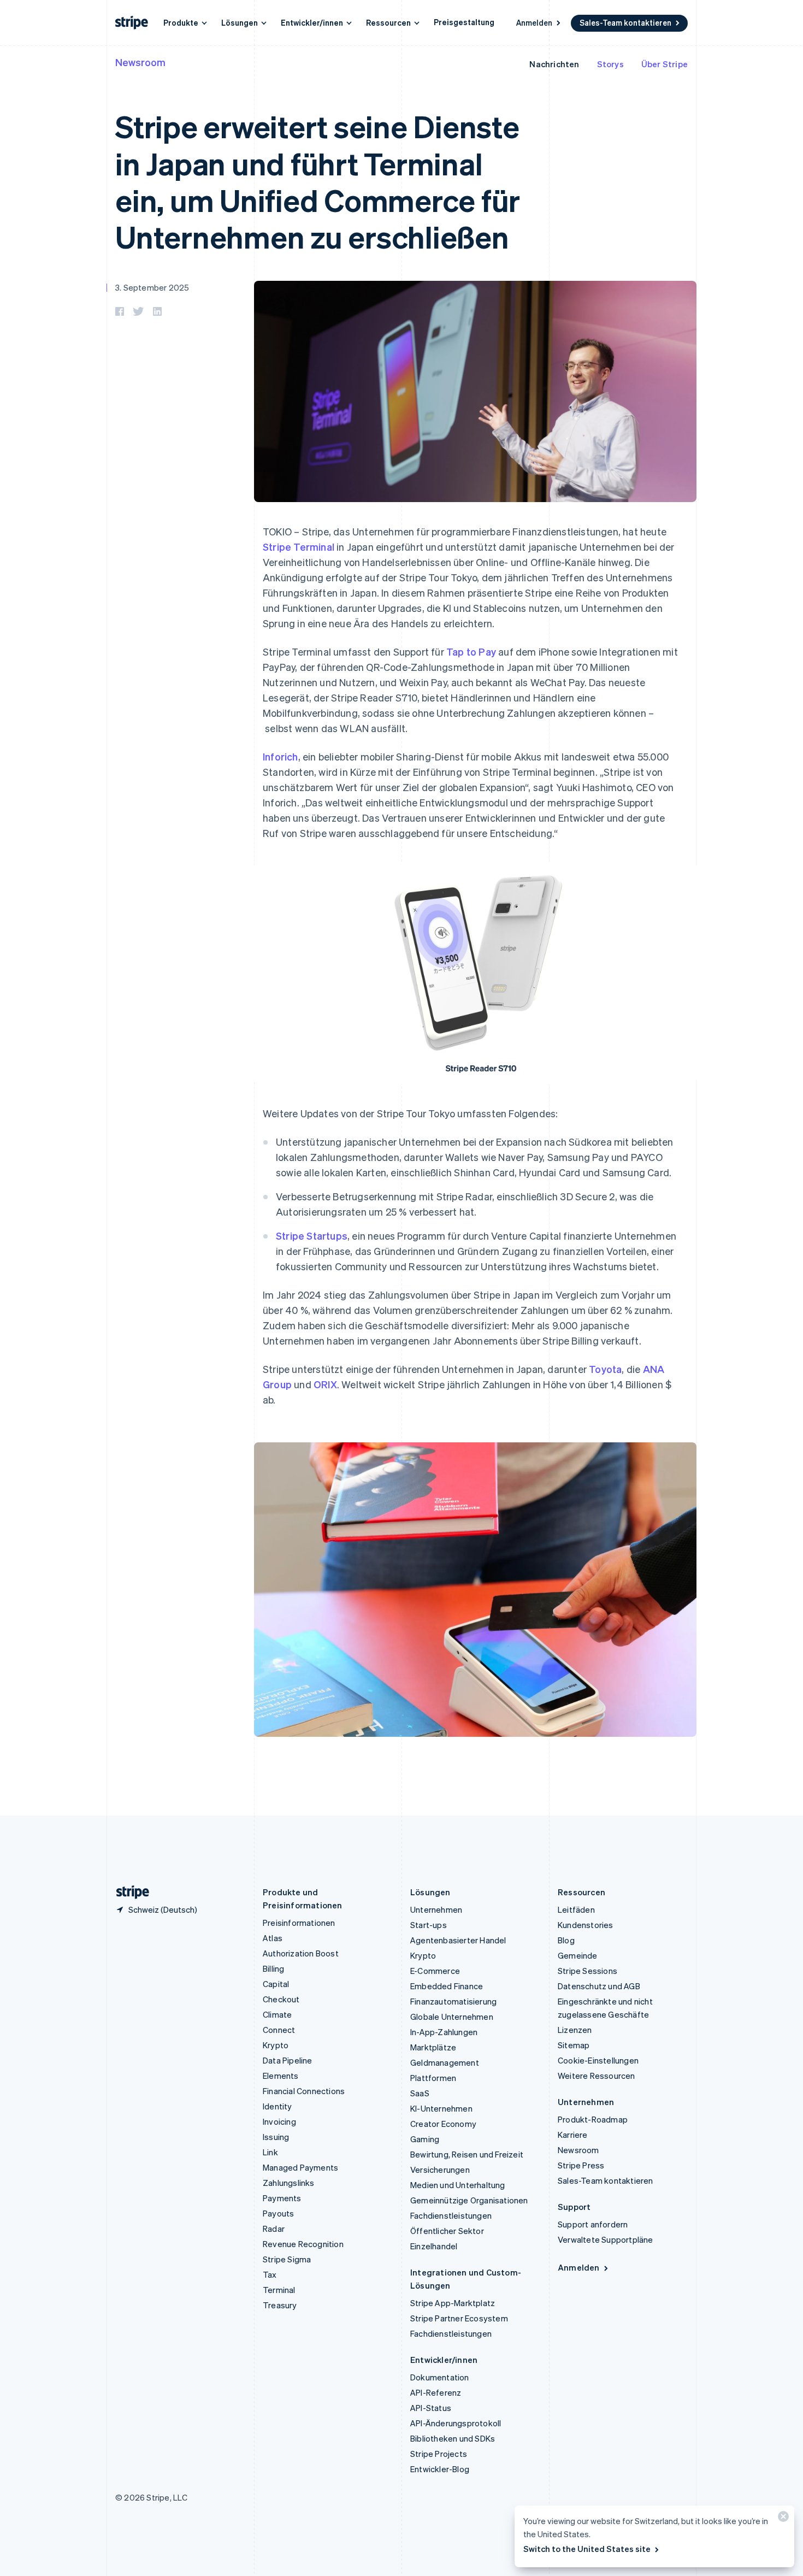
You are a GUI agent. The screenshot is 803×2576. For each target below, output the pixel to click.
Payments (282, 2198)
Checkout (281, 1999)
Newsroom (140, 62)
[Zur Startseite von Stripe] (128, 1892)
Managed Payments (300, 2167)
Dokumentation (440, 2377)
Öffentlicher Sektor (447, 2231)
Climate (277, 2014)
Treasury (280, 2305)
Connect (279, 2030)
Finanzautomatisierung (453, 2001)
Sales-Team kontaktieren (625, 22)
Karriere (573, 2135)
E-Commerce (435, 1971)
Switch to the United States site (587, 2549)
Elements (281, 2076)
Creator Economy (443, 2124)
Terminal (279, 2290)
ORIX (325, 1384)
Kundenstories (586, 1925)
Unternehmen (436, 1909)
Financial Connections (304, 2091)
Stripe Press (581, 2165)
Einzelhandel (434, 2246)
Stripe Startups (312, 1236)
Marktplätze (433, 2047)
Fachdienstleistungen (451, 2215)
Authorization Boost (301, 1953)
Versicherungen (440, 2170)
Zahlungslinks (289, 2183)
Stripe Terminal (299, 547)
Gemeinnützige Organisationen (469, 2200)
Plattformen (433, 2078)
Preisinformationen (299, 1923)
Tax (270, 2274)
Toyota (605, 1369)
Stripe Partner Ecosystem (459, 2318)
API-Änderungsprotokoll (456, 2423)
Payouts (278, 2213)
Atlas (273, 1938)
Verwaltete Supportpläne (606, 2239)
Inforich (281, 756)
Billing (273, 1968)
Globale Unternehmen (452, 2017)
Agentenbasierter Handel (458, 1940)
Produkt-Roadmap (593, 2119)
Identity (277, 2106)
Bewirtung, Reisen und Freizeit (467, 2154)
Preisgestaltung (464, 22)
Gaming (425, 2139)
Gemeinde (578, 1955)
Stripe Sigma (287, 2259)
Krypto (276, 2045)
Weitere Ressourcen (597, 2076)
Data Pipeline (288, 2060)
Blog (566, 1940)
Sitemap (574, 2045)
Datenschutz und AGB (599, 1986)
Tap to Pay (471, 652)
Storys (610, 64)
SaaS (420, 2093)
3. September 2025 (152, 287)
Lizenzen (575, 2030)
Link (270, 2152)
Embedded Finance (447, 1986)
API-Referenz (436, 2392)
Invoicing (279, 2121)
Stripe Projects (439, 2454)
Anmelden (534, 22)
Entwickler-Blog (440, 2469)
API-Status (431, 2408)
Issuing (276, 2137)
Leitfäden (576, 1909)
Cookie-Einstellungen (598, 2060)
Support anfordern (593, 2224)
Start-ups (429, 1925)
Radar (274, 2229)
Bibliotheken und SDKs (453, 2438)
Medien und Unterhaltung (458, 2185)
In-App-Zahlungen (444, 2032)
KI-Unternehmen (441, 2108)
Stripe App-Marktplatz (453, 2303)
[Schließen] (782, 2519)
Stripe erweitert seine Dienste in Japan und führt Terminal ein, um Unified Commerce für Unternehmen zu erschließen (318, 181)
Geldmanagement (445, 2062)
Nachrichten (554, 64)
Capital (276, 1984)
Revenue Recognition (303, 2244)
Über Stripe (665, 64)
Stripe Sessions (588, 1971)
